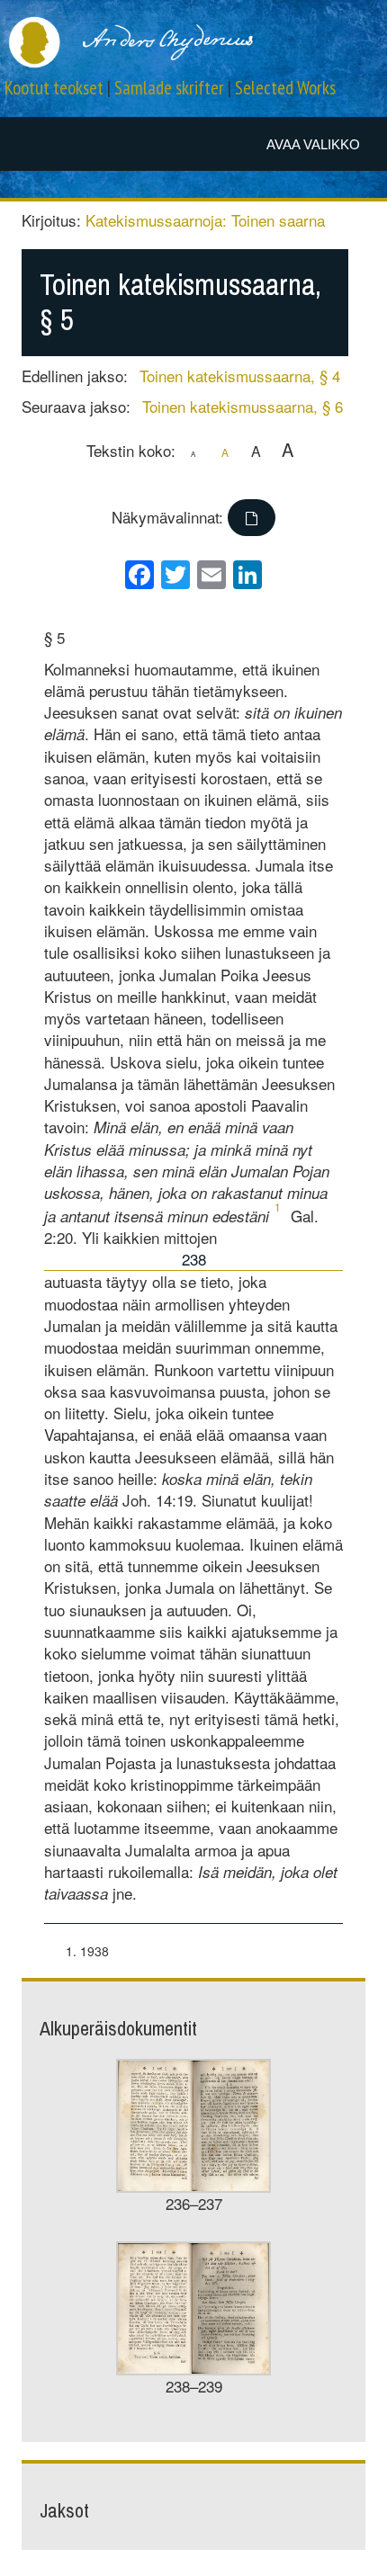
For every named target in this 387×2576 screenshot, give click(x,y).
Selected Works (285, 88)
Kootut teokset (54, 88)
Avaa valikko (313, 144)
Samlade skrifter (169, 88)
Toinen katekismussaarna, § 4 (240, 376)
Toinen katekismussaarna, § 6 (243, 406)
